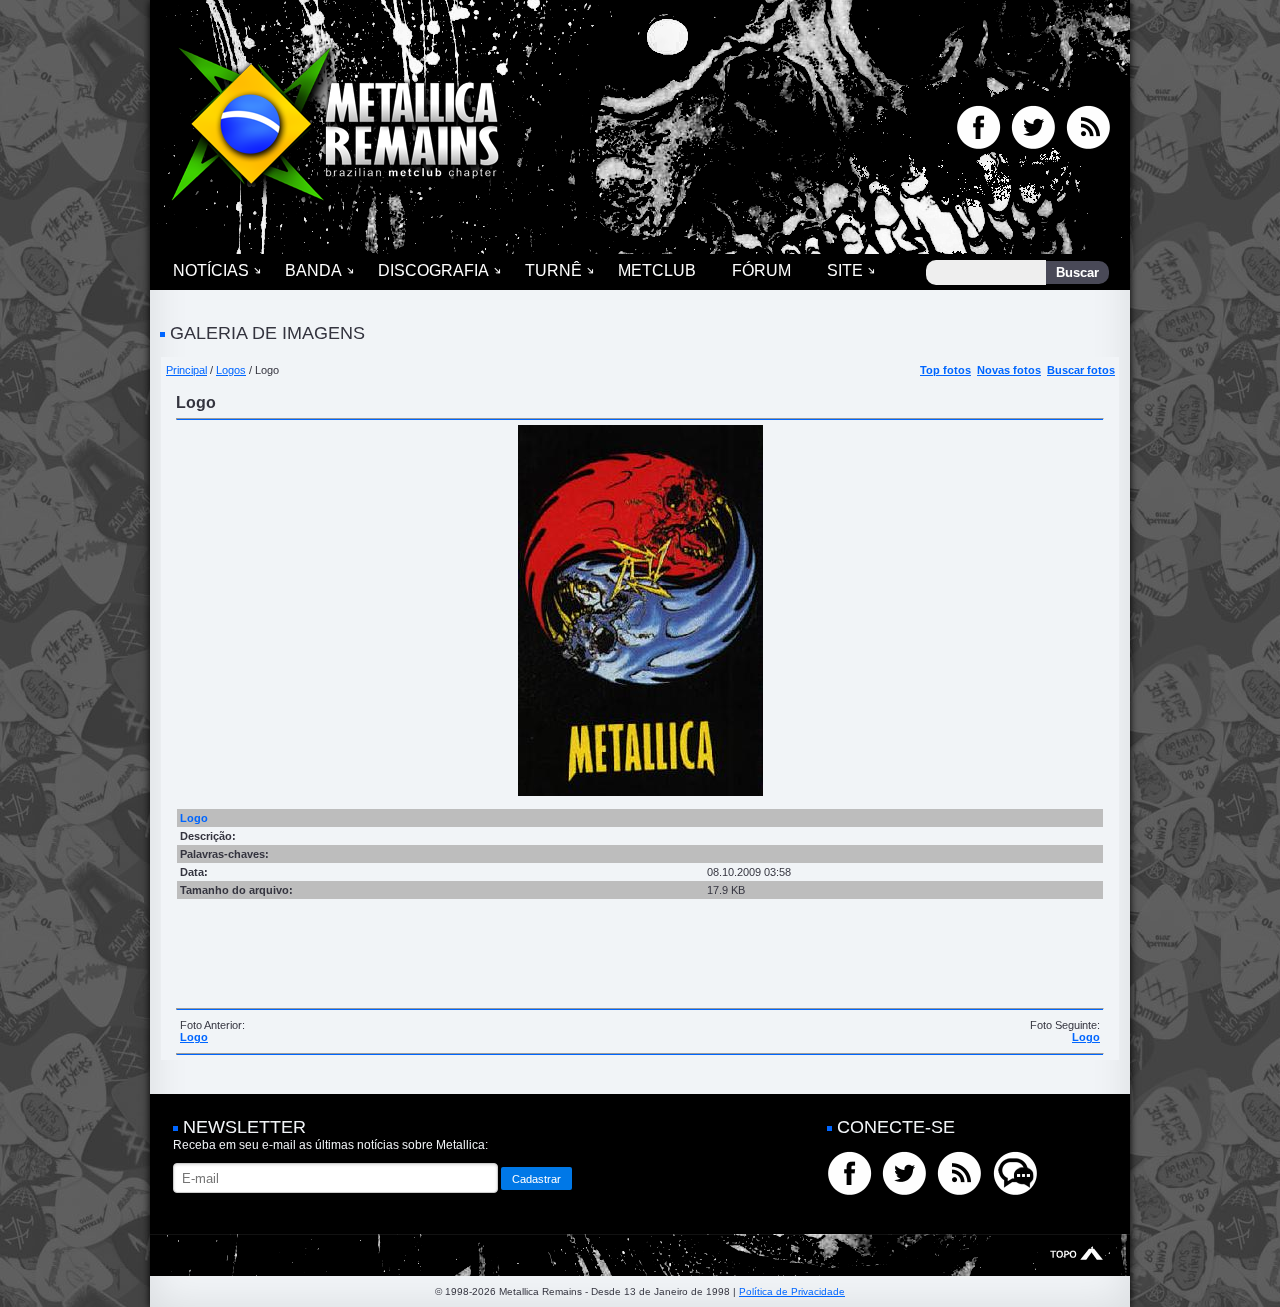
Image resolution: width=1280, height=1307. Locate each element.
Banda (313, 270)
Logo (194, 1037)
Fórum (761, 270)
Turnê (553, 270)
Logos (231, 370)
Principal (186, 370)
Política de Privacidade (792, 1291)
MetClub (657, 270)
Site (845, 270)
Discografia (433, 270)
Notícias (211, 270)
